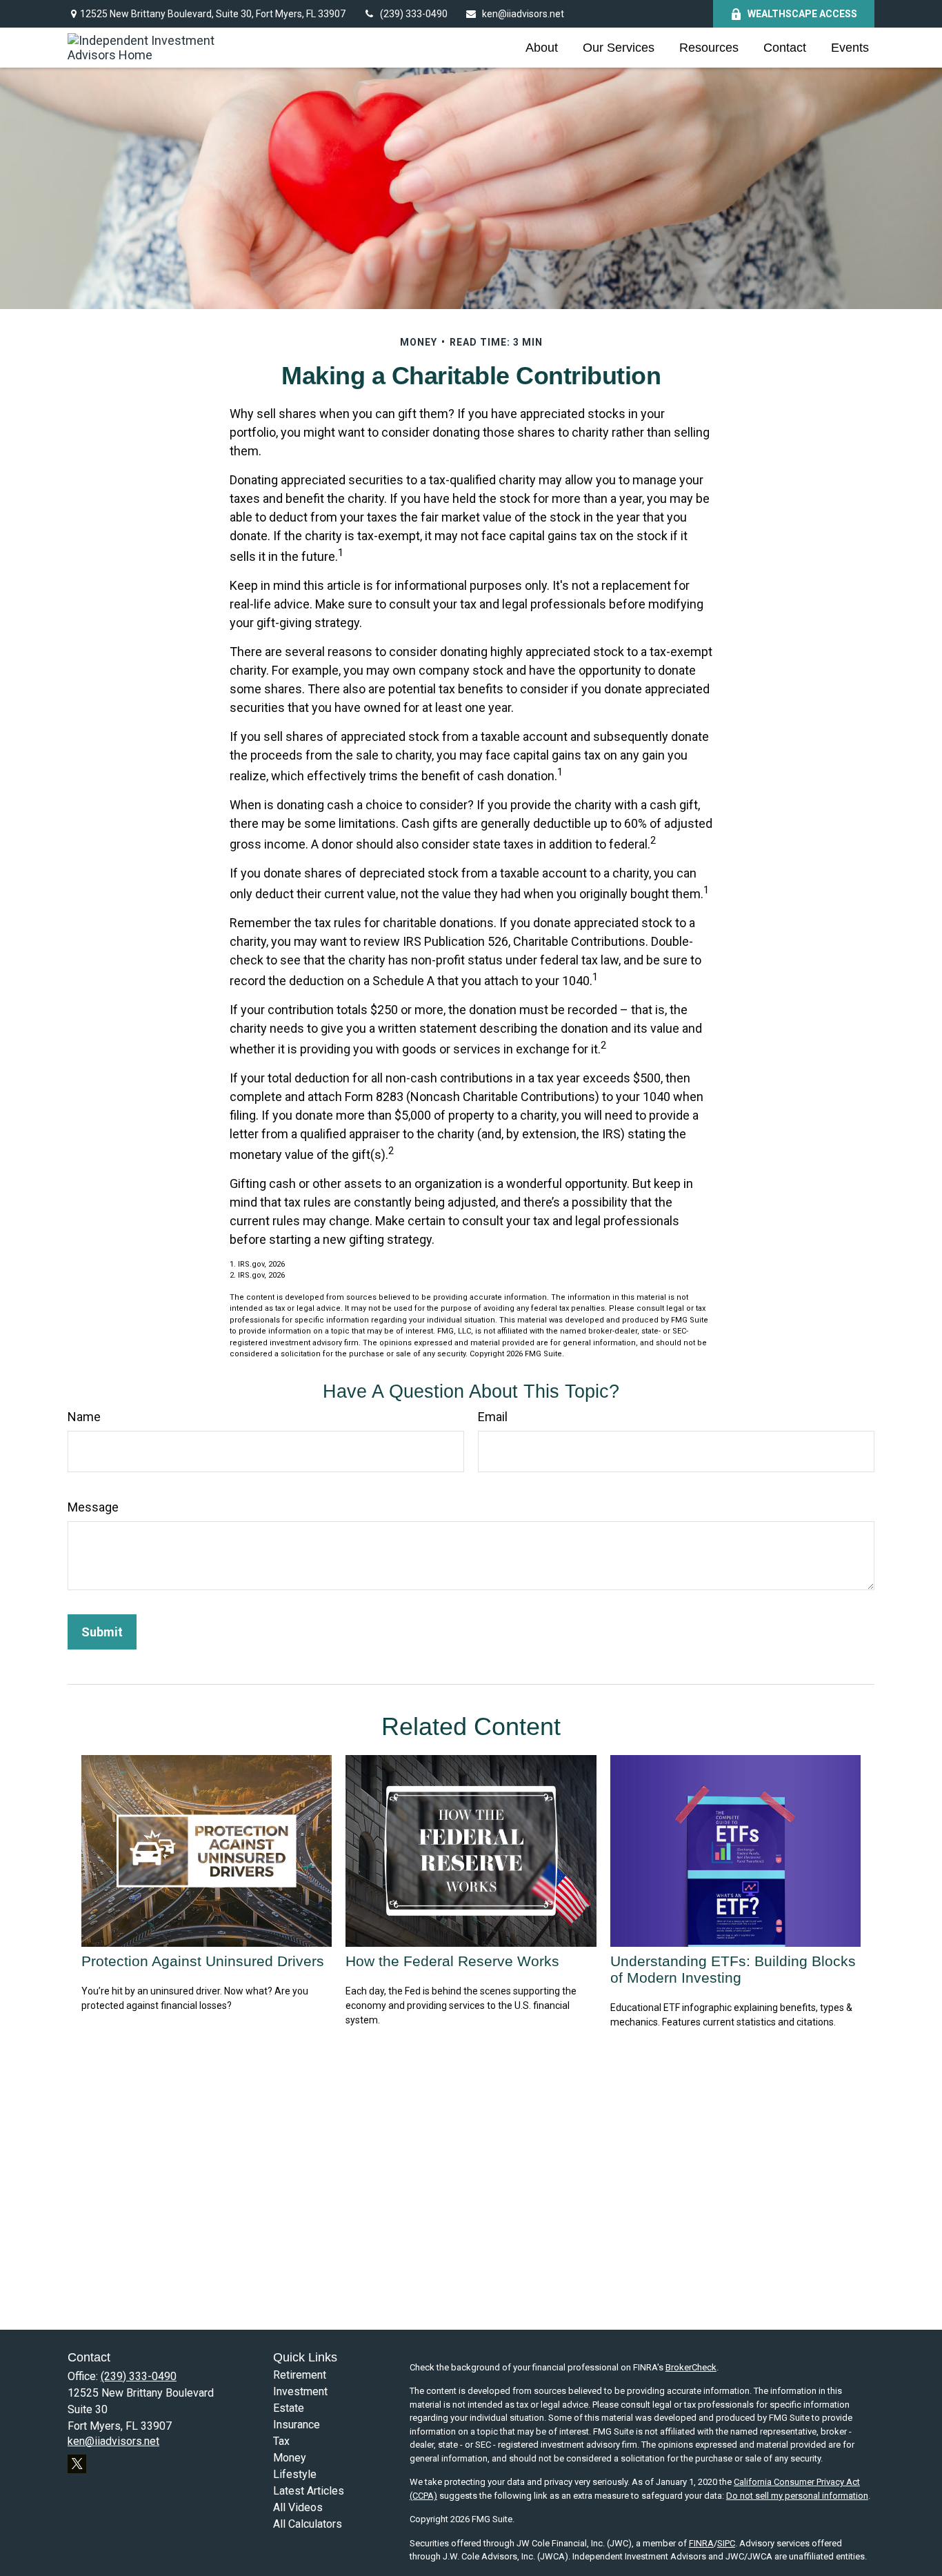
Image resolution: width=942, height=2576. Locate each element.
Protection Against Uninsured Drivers (203, 1961)
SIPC (726, 2543)
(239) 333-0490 (414, 14)
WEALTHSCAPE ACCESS (802, 14)
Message (93, 1507)
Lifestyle (295, 2474)
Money (290, 2458)
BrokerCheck (691, 2367)
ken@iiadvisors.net (523, 14)
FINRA (701, 2543)
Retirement (300, 2375)
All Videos (298, 2507)
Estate (289, 2408)
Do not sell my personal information (797, 2496)
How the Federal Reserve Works (452, 1961)
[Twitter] (77, 2464)
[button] (542, 48)
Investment (300, 2391)
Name (84, 1417)
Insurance (297, 2425)
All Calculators (308, 2524)
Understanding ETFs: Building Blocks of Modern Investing (733, 1969)
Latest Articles (309, 2491)
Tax (281, 2441)
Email (493, 1417)
